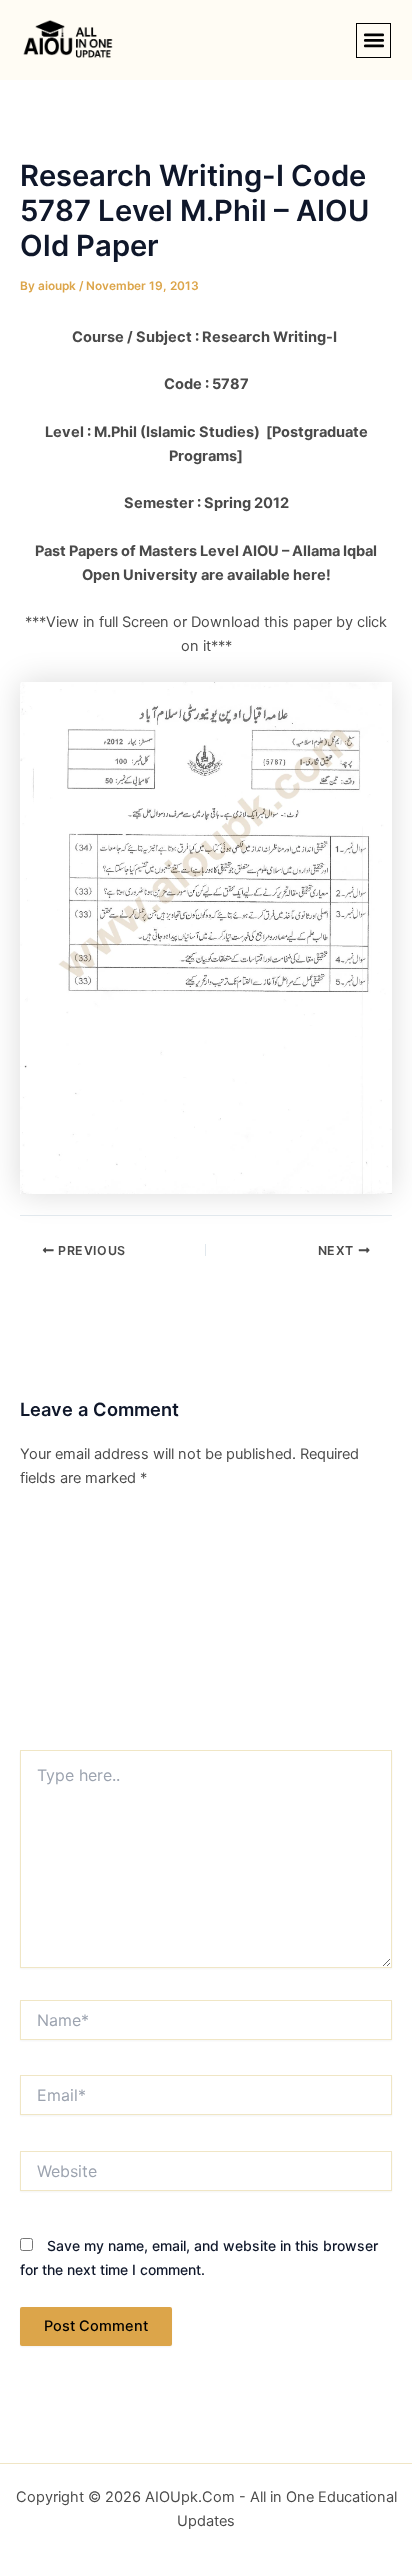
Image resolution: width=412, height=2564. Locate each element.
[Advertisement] (206, 1626)
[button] (373, 40)
